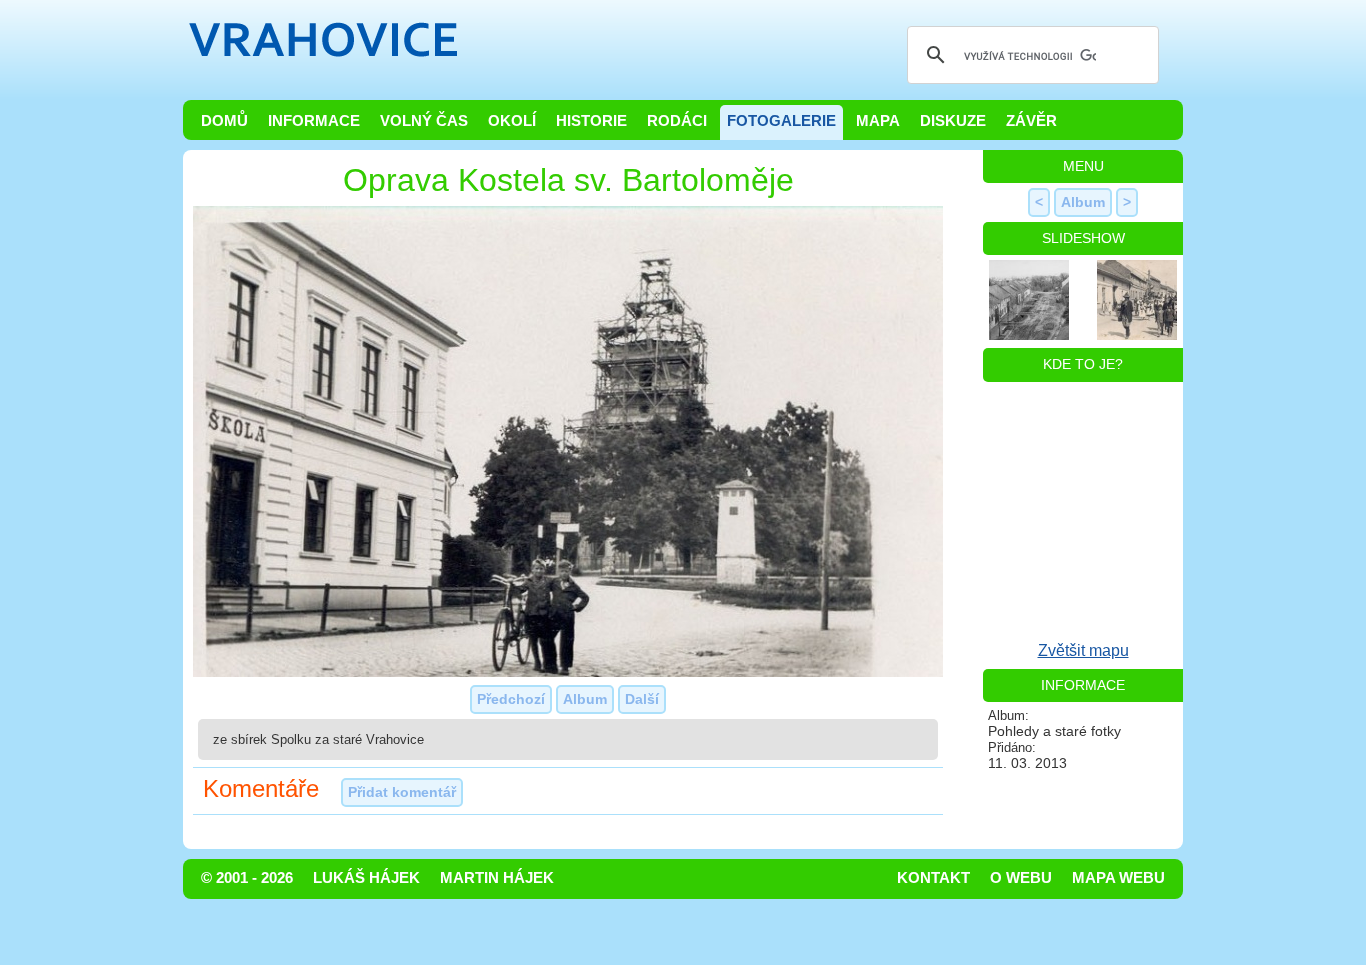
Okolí (512, 121)
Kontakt (933, 878)
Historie (591, 121)
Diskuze (953, 121)
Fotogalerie (781, 121)
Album (585, 699)
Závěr (1031, 121)
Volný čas (424, 121)
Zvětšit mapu (1083, 650)
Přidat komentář (402, 792)
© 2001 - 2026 (247, 878)
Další (642, 699)
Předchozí (511, 699)
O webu (1021, 878)
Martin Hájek (497, 878)
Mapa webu (1118, 878)
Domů (224, 121)
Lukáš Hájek (366, 878)
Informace (314, 121)
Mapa (878, 121)
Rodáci (677, 121)
